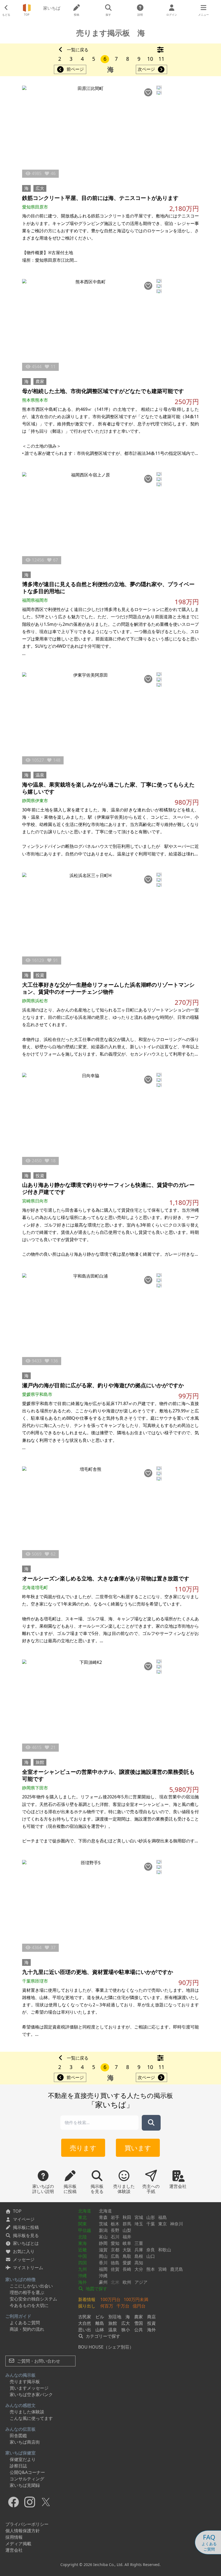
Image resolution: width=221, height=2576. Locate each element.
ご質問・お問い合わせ (38, 2361)
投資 (40, 975)
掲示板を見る (26, 2235)
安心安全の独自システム (33, 2299)
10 (150, 59)
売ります (83, 2148)
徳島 (115, 2263)
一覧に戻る (78, 50)
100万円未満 (136, 2299)
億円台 (139, 2306)
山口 (151, 2256)
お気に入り (24, 2251)
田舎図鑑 (18, 2436)
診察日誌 (18, 2466)
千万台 (123, 2306)
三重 (139, 2243)
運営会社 (14, 2550)
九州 (82, 2269)
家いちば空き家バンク (31, 2394)
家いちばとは (26, 2243)
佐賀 (115, 2269)
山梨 (127, 2230)
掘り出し (87, 2306)
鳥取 (127, 2256)
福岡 (103, 2269)
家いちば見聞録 (25, 2485)
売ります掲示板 (25, 2382)
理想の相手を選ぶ (27, 2292)
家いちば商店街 (25, 2442)
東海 (82, 2243)
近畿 (82, 2250)
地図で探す (96, 2289)
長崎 (127, 2269)
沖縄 (82, 2276)
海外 (82, 2282)
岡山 (103, 2256)
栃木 (115, 2224)
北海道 (85, 2211)
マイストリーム (28, 2268)
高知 (139, 2263)
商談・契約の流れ (27, 2329)
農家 (40, 381)
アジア (141, 2282)
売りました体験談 (27, 2412)
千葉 (151, 2224)
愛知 (115, 2243)
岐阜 (127, 2243)
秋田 (127, 2217)
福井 (127, 2237)
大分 (139, 2269)
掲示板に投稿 (26, 2227)
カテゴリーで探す (102, 2336)
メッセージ (24, 2259)
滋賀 (103, 2250)
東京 (163, 2224)
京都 (115, 2250)
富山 (103, 2237)
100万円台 (110, 2299)
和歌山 (165, 2250)
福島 (163, 2217)
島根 (139, 2256)
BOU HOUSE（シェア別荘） (106, 2347)
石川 (115, 2237)
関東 (82, 2224)
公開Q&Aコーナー (27, 2472)
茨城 (103, 2224)
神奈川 (177, 2224)
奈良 (151, 2250)
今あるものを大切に (29, 2305)
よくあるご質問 (25, 2323)
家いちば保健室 (20, 2453)
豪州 (103, 2282)
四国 (82, 2263)
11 (161, 59)
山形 (151, 2217)
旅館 (40, 1762)
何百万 (107, 2306)
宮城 (139, 2217)
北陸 (82, 2237)
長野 (115, 2230)
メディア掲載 (18, 2544)
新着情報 (87, 2299)
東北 (82, 2217)
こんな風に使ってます (31, 2418)
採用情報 (14, 2537)
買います (138, 2148)
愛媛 (127, 2263)
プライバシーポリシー (27, 2524)
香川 (103, 2263)
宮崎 (163, 2269)
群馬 (127, 2224)
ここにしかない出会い (31, 2286)
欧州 (127, 2282)
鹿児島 (177, 2269)
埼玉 (139, 2224)
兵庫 (139, 2250)
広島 (115, 2256)
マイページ (24, 2219)
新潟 (103, 2230)
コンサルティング (27, 2479)
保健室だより (23, 2459)
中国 (82, 2256)
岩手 (115, 2217)
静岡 (103, 2243)
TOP (17, 2211)
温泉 (40, 775)
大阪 (127, 2250)
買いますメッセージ (29, 2388)
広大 (40, 188)
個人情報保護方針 (23, 2531)
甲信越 (85, 2230)
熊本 (151, 2269)
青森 (103, 2217)
